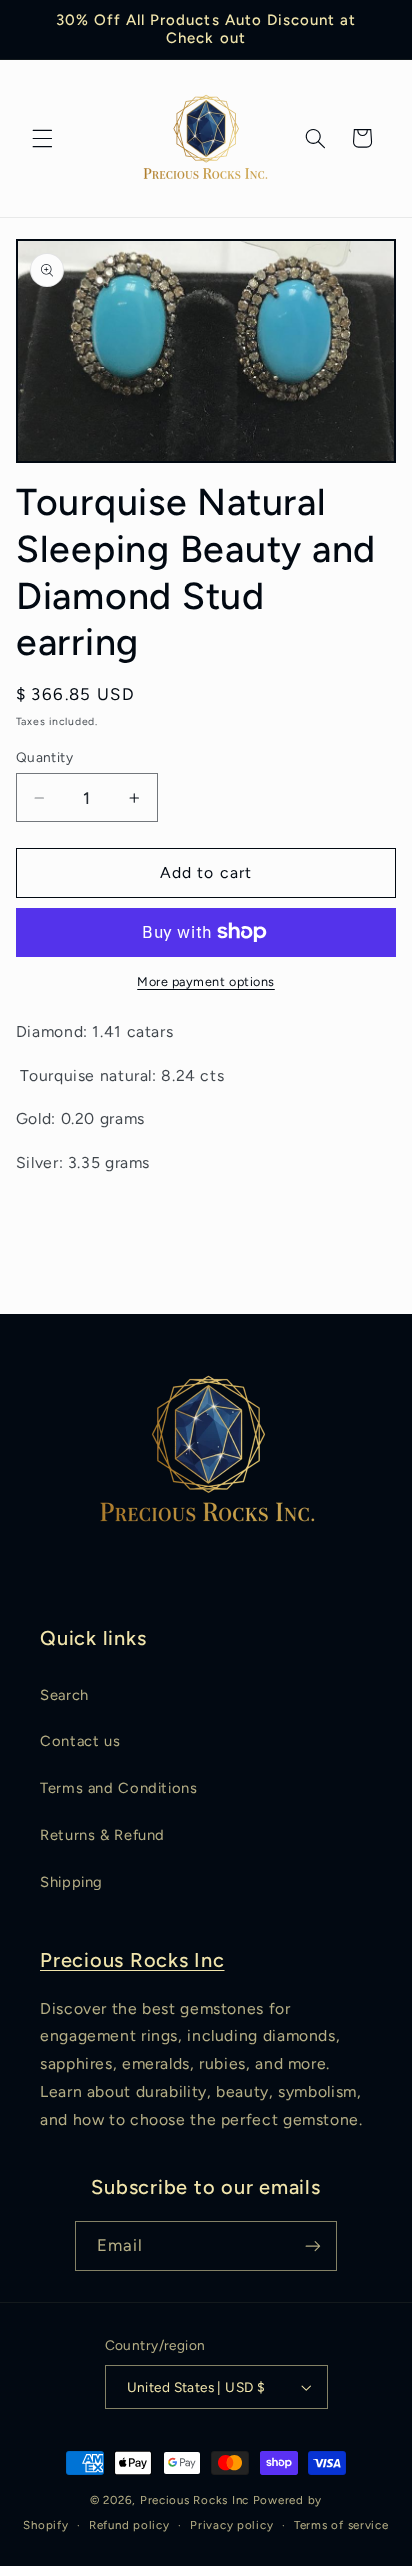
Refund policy (129, 2525)
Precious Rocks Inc (132, 1960)
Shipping (71, 1882)
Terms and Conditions (119, 1788)
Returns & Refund (102, 1835)
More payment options (206, 981)
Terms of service (341, 2525)
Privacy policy (231, 2525)
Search (64, 1695)
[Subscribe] (313, 2245)
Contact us (80, 1741)
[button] (42, 138)
